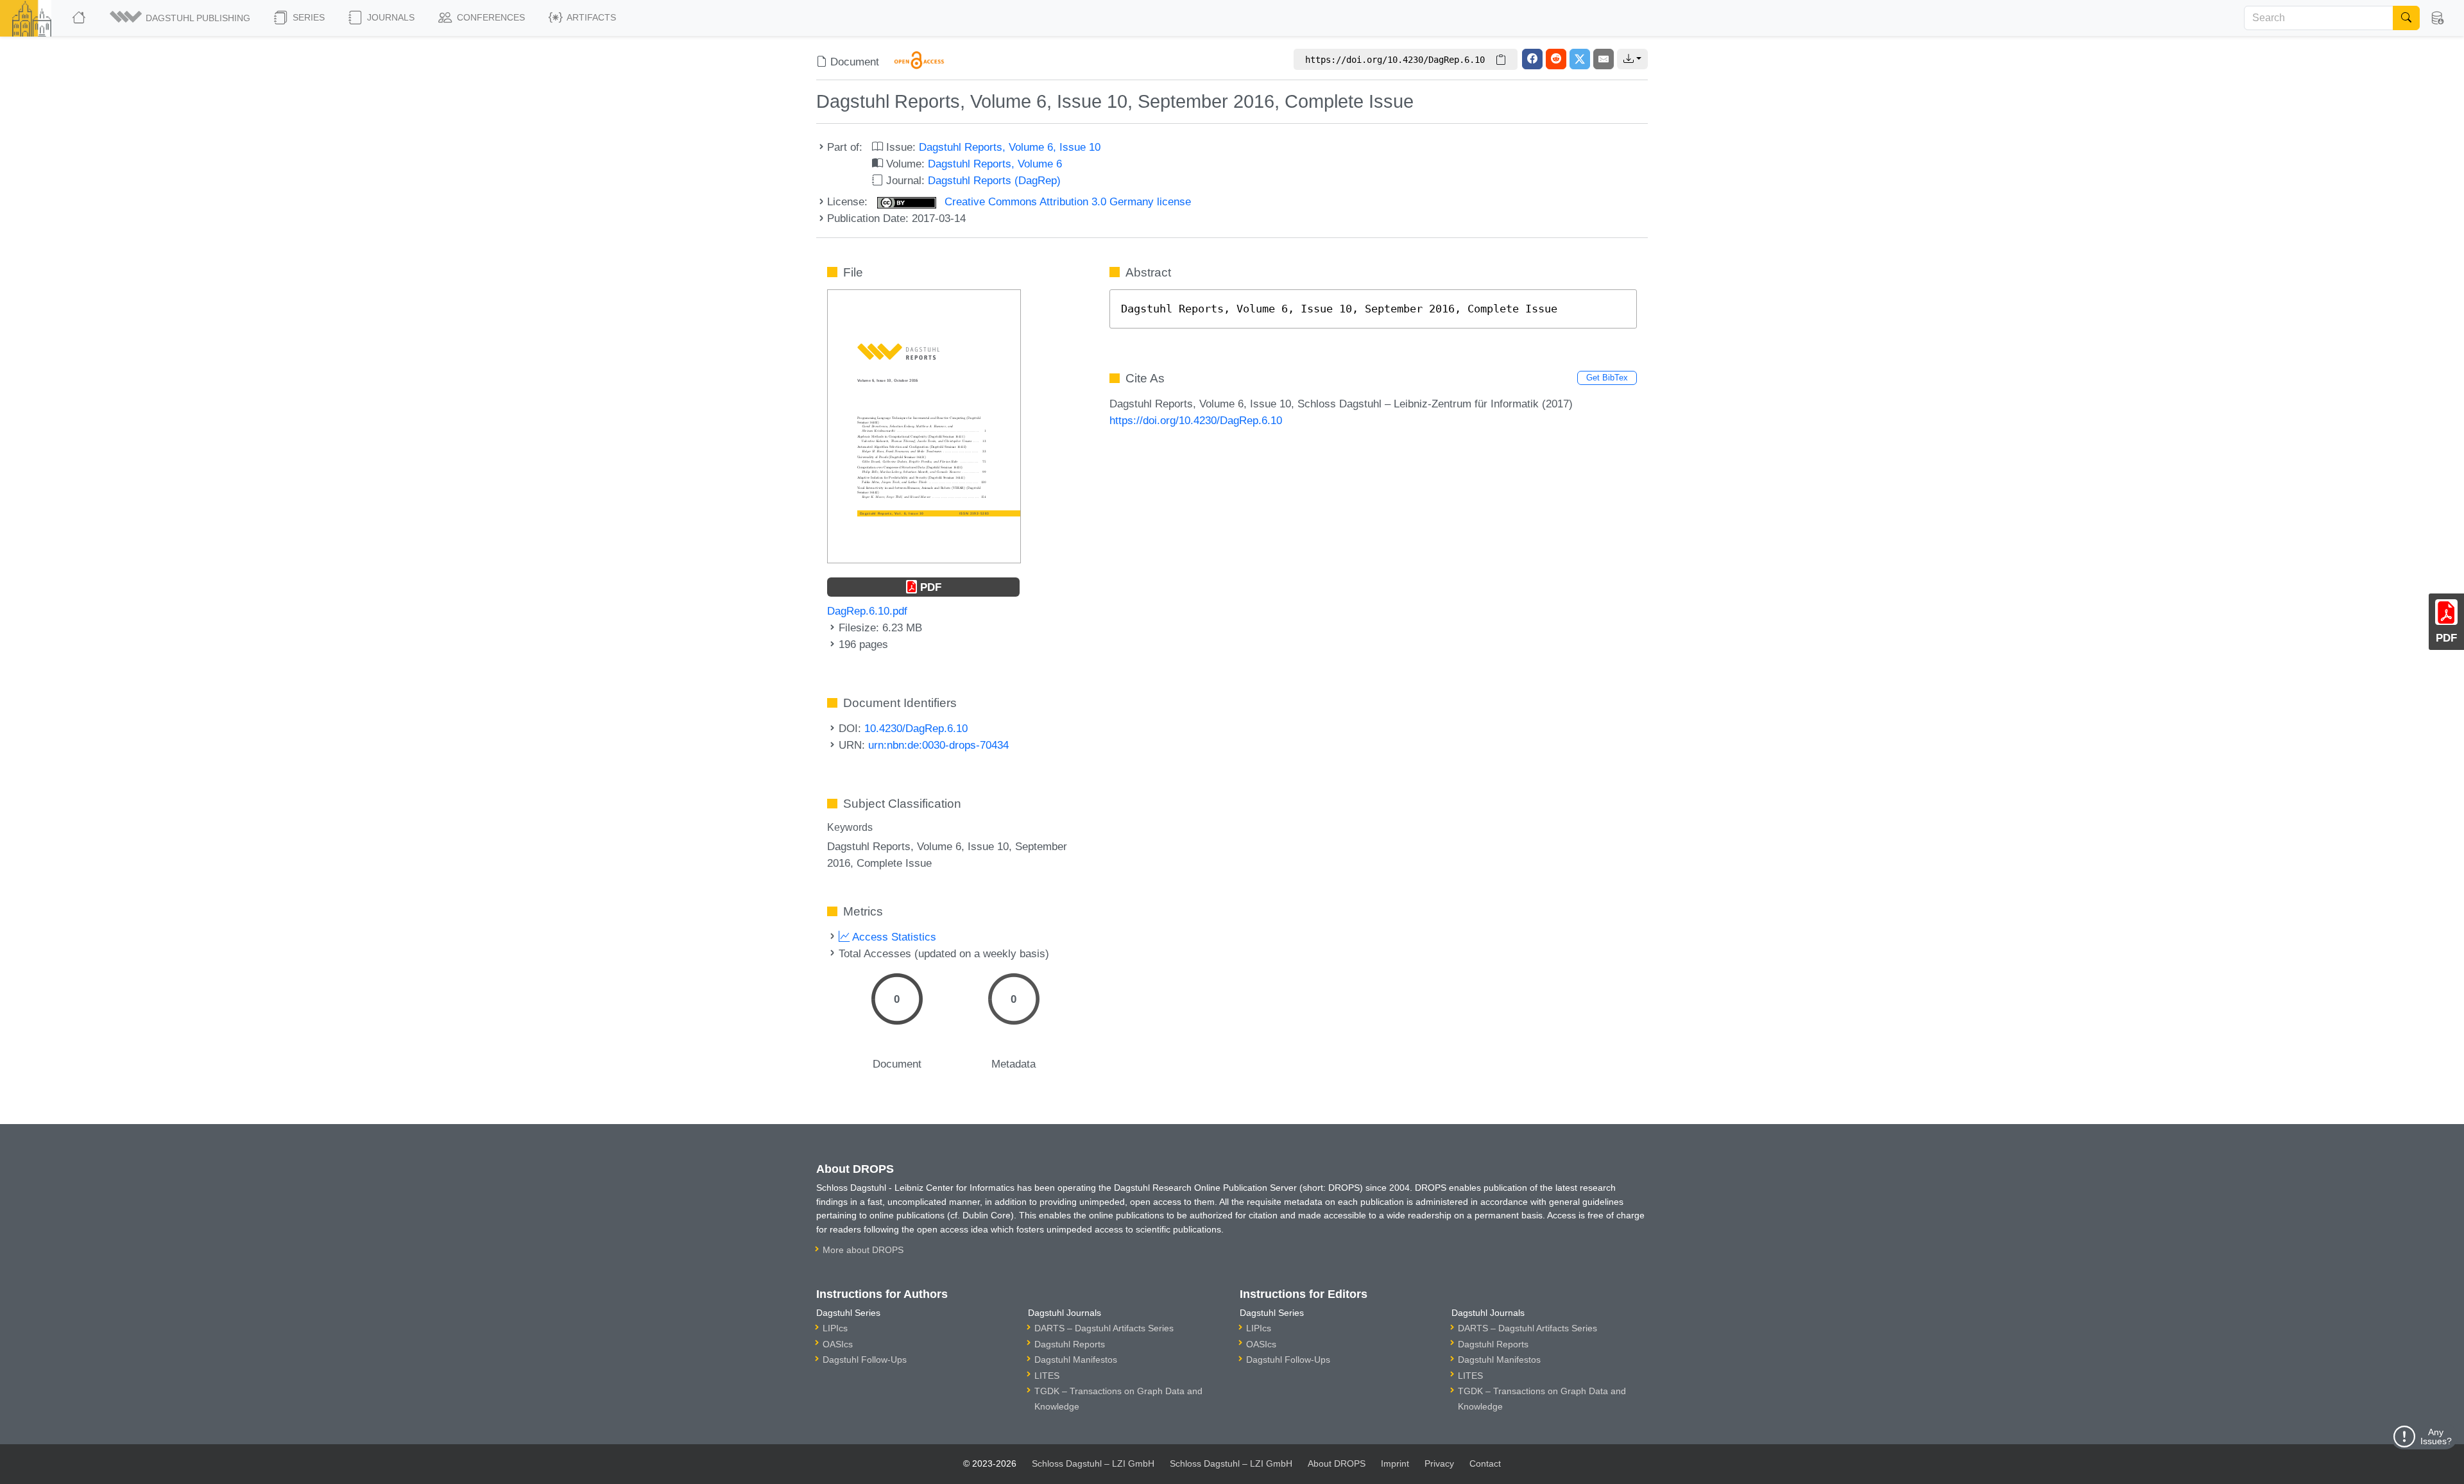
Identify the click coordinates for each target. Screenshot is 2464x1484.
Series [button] (307, 17)
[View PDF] (924, 425)
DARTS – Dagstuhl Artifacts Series (1104, 1328)
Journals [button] (389, 17)
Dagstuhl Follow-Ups (865, 1360)
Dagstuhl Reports (1070, 1344)
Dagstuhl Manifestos (1076, 1360)
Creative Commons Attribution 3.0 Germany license (1066, 201)
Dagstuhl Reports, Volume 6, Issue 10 (1010, 147)
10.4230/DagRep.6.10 (916, 728)
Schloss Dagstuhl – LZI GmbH (1093, 1463)
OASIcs (838, 1344)
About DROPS (1337, 1463)
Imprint (1395, 1463)
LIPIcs (835, 1328)
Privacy (1439, 1463)
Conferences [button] (490, 17)
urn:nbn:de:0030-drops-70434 (938, 745)
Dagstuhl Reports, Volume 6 (995, 164)
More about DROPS (863, 1250)
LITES (1047, 1376)
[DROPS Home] (80, 18)
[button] (181, 18)
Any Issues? (2436, 1437)
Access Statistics (893, 937)
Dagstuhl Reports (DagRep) (994, 180)
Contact (1485, 1463)
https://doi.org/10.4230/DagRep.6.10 (1196, 420)
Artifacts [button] (590, 17)
